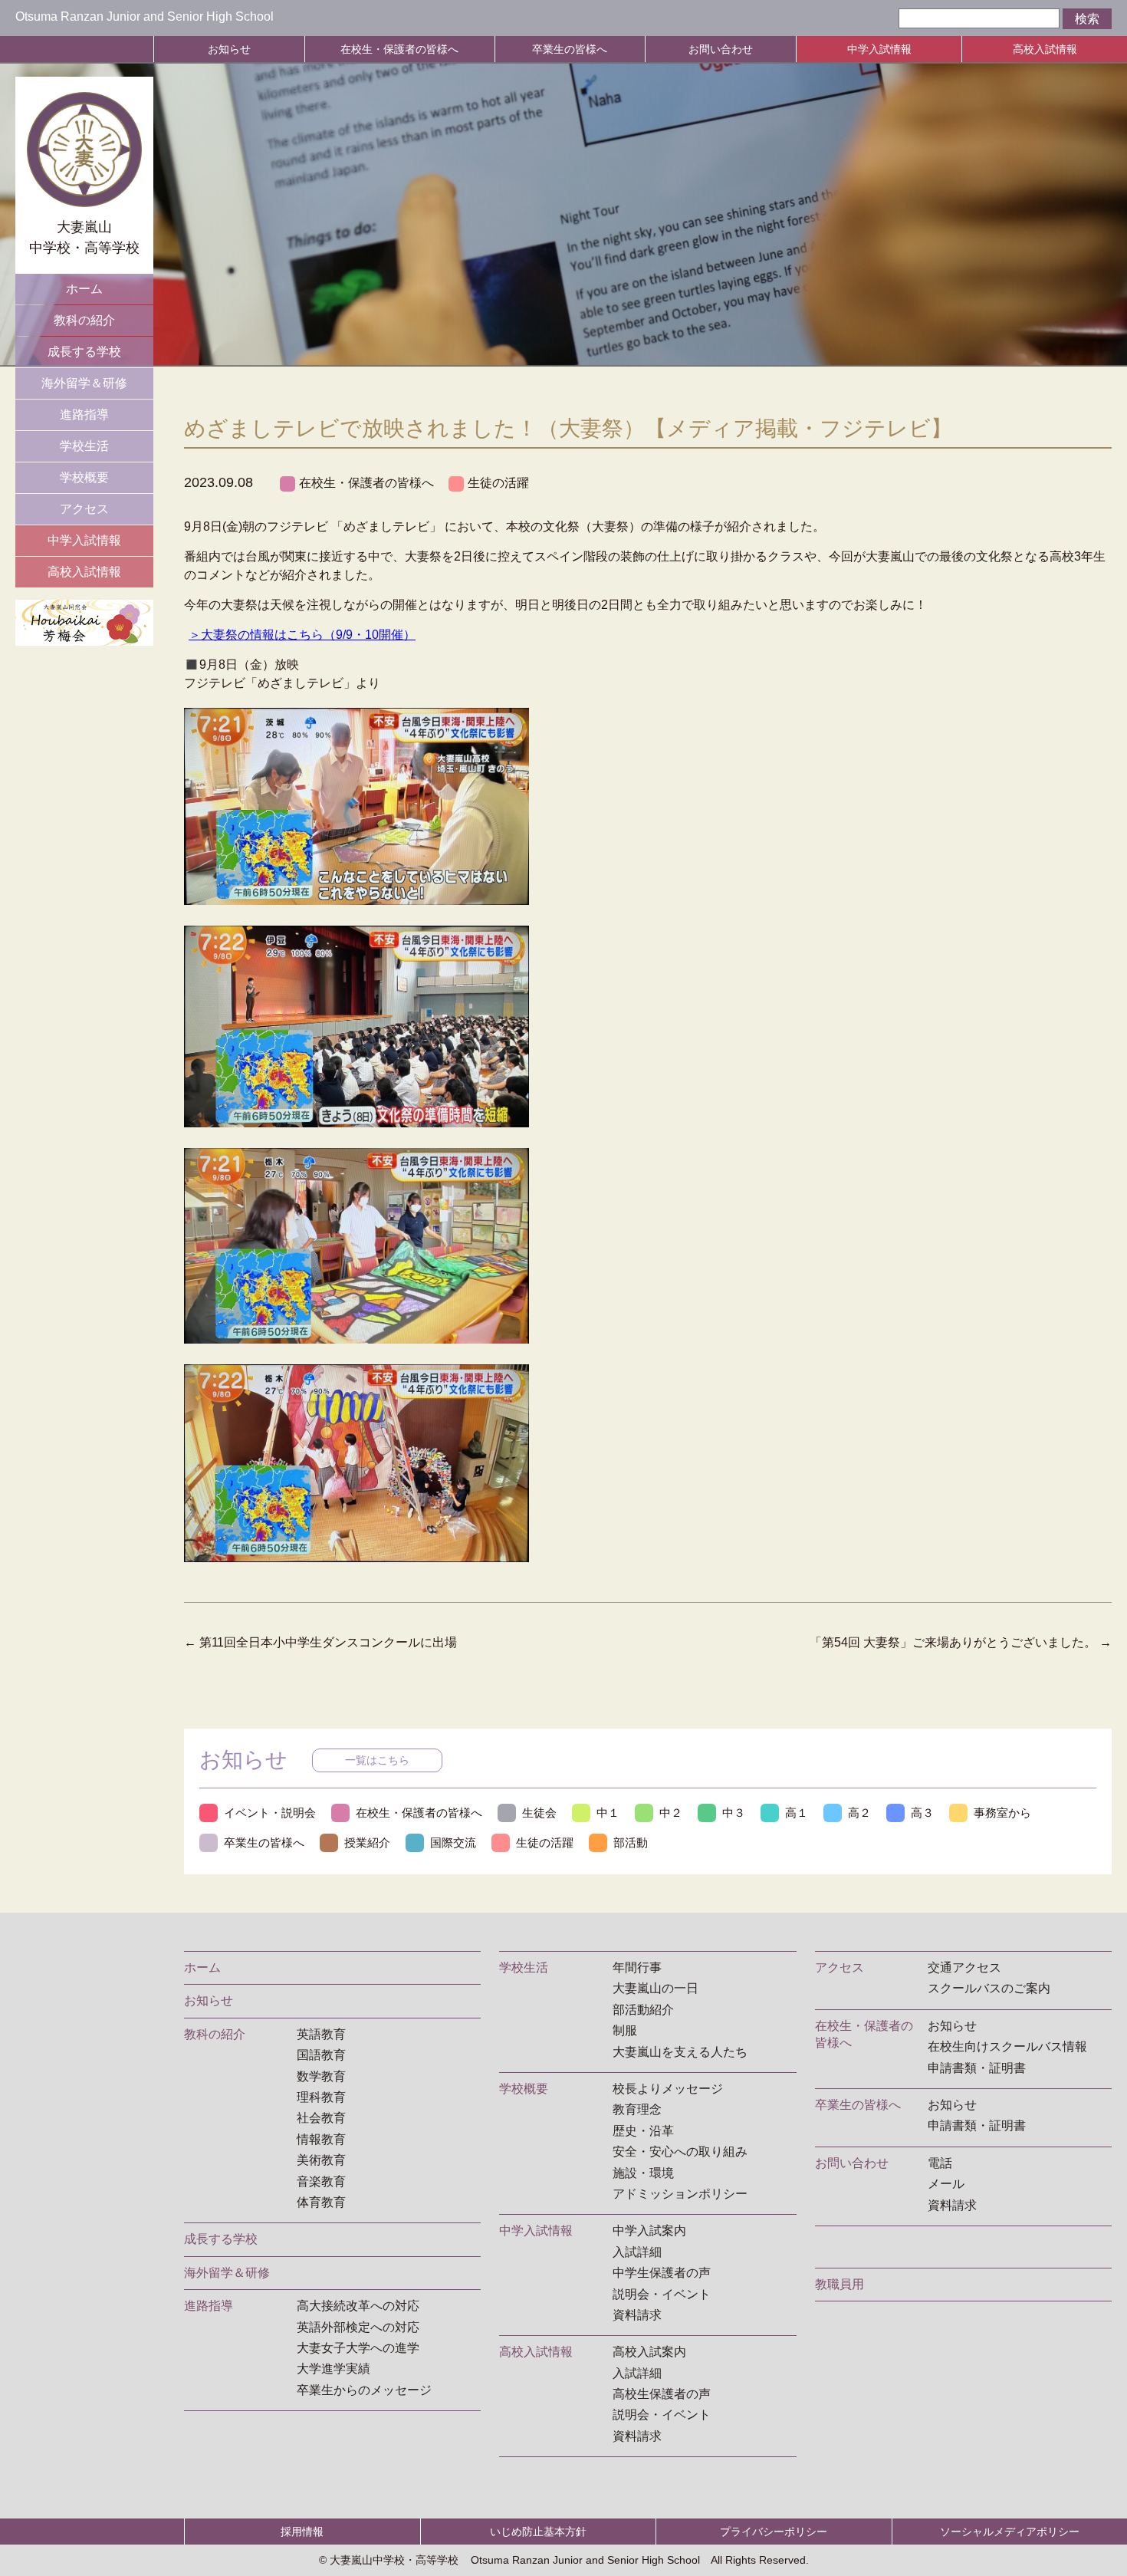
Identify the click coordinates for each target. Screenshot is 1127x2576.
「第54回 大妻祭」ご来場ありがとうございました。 (961, 1642)
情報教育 (321, 2139)
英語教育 (321, 2034)
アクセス (84, 509)
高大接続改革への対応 (358, 2306)
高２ (859, 1813)
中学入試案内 (649, 2231)
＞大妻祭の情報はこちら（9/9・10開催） (302, 635)
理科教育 (321, 2097)
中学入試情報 (879, 49)
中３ (734, 1813)
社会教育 (321, 2118)
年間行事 (637, 1967)
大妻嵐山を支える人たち (680, 2052)
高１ (797, 1813)
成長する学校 (84, 352)
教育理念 (637, 2109)
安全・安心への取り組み (680, 2152)
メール (946, 2184)
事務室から (1002, 1813)
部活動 (631, 1842)
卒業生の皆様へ (570, 49)
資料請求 (637, 2315)
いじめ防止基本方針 (538, 2532)
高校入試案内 (649, 2352)
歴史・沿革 (643, 2131)
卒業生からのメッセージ (364, 2390)
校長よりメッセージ (668, 2089)
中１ (608, 1813)
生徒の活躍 (498, 483)
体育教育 (321, 2202)
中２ (671, 1813)
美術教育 (321, 2160)
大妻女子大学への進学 (358, 2348)
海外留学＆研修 (84, 383)
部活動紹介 (643, 2010)
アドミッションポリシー (680, 2194)
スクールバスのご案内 (989, 1988)
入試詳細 (637, 2252)
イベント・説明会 (270, 1813)
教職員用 (839, 2284)
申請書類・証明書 (977, 2068)
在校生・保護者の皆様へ (399, 49)
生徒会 (539, 1813)
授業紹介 (367, 1842)
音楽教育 (321, 2181)
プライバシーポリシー (774, 2532)
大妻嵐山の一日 (655, 1988)
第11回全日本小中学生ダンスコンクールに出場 (320, 1642)
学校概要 (84, 477)
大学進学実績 (333, 2369)
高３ (922, 1813)
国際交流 (453, 1842)
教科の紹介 (84, 320)
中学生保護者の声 (662, 2273)
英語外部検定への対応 (358, 2327)
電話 (940, 2163)
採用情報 (302, 2532)
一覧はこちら (377, 1760)
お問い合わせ (721, 49)
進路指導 (84, 415)
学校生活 (84, 446)
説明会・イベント (662, 2294)
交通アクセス (964, 1967)
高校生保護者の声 (662, 2394)
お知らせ (229, 49)
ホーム (84, 289)
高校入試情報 (1045, 49)
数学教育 (321, 2076)
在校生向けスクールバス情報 (1007, 2046)
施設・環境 (643, 2173)
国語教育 (321, 2055)
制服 (625, 2030)
